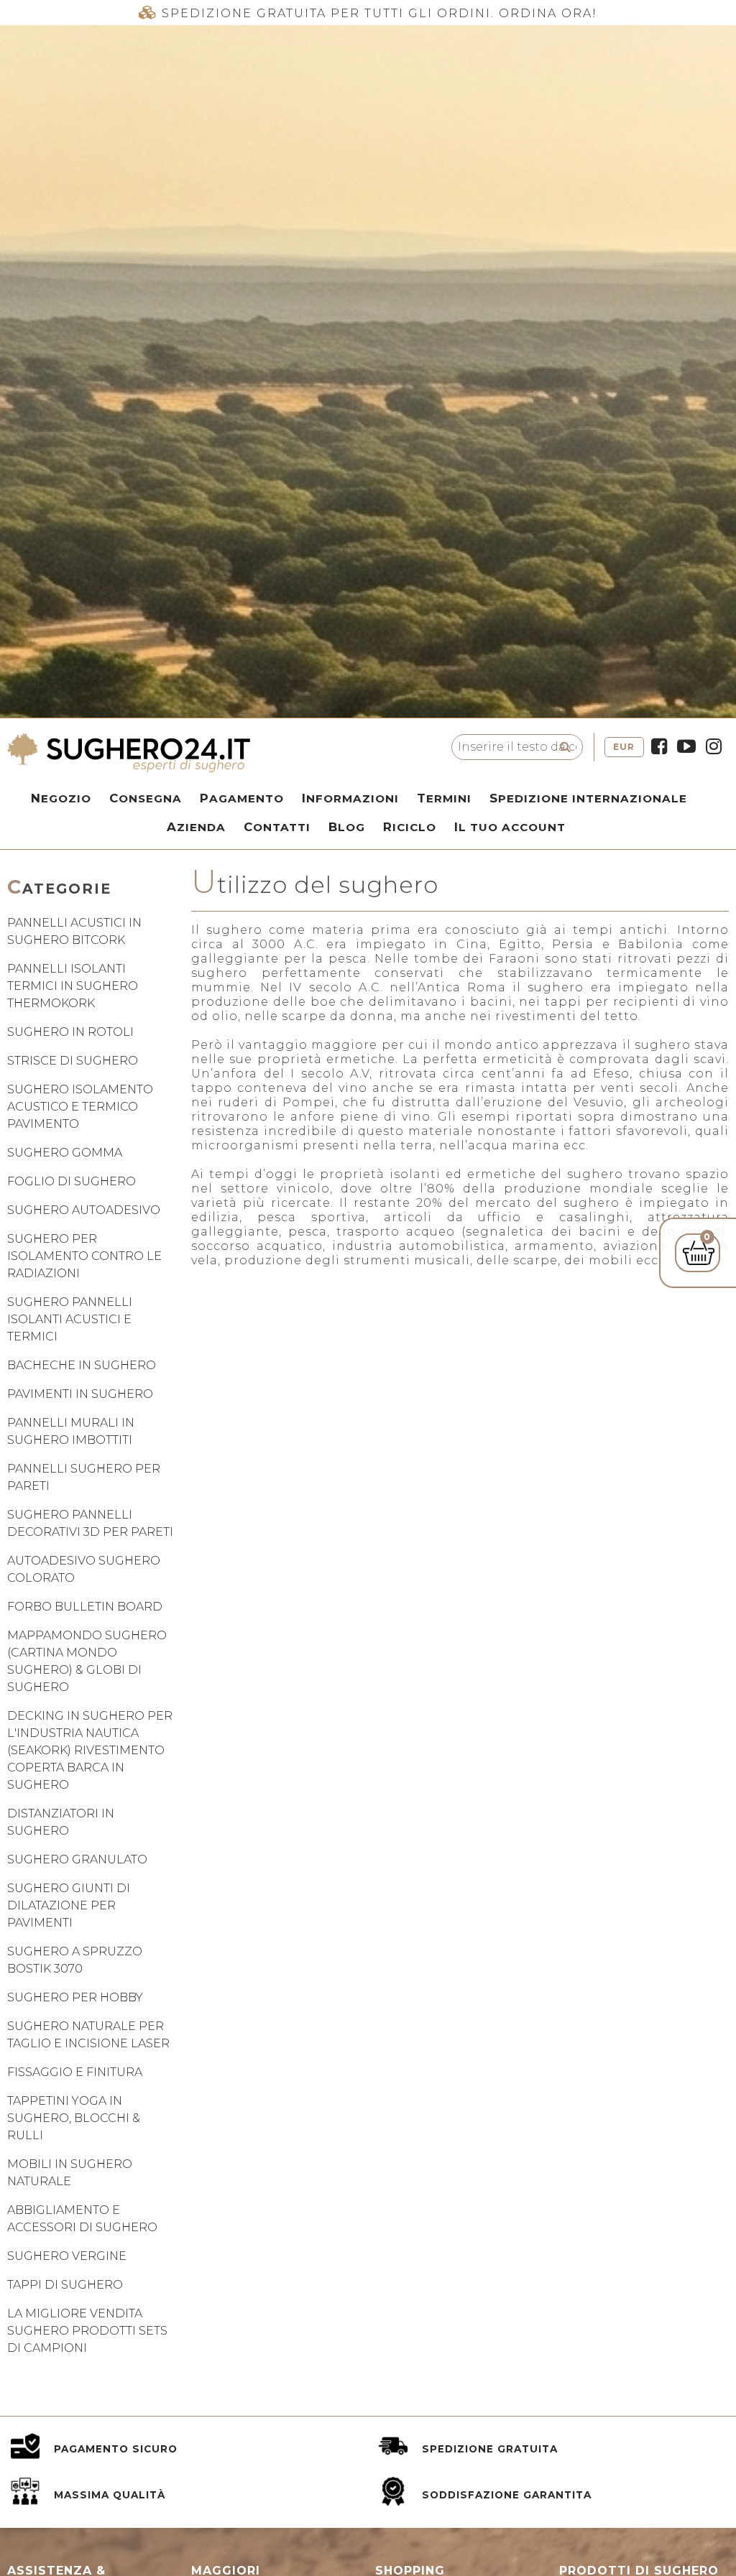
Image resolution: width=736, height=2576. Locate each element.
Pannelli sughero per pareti (84, 1477)
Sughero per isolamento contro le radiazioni (84, 1256)
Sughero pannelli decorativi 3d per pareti (90, 1523)
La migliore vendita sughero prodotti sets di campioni (87, 2331)
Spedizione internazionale (588, 798)
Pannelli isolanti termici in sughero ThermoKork (73, 986)
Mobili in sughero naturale (70, 2173)
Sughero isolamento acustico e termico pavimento (80, 1107)
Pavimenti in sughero (80, 1394)
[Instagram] (714, 747)
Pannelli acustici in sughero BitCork (74, 931)
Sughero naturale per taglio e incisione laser (88, 2035)
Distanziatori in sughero (61, 1822)
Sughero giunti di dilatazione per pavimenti (69, 1905)
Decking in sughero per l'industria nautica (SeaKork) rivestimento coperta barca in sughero (90, 1750)
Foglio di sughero (72, 1181)
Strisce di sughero (73, 1061)
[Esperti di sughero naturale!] (215, 753)
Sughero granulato (77, 1859)
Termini (444, 798)
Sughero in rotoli (70, 1032)
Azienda (196, 827)
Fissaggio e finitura (75, 2072)
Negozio (61, 798)
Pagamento (242, 798)
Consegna (146, 798)
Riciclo (410, 827)
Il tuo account (510, 827)
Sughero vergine (67, 2256)
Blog (347, 827)
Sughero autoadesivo (84, 1210)
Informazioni (350, 798)
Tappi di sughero (65, 2285)
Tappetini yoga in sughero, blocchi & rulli (74, 2118)
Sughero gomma (65, 1153)
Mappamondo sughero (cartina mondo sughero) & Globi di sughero (87, 1661)
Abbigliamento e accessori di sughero (82, 2219)
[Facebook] (659, 747)
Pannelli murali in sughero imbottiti (71, 1431)
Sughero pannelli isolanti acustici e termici (70, 1319)
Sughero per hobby (75, 1997)
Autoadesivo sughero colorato (84, 1569)
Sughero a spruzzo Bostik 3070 (75, 1960)
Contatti (277, 827)
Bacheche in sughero (82, 1365)
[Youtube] (686, 747)
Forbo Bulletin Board (85, 1607)
